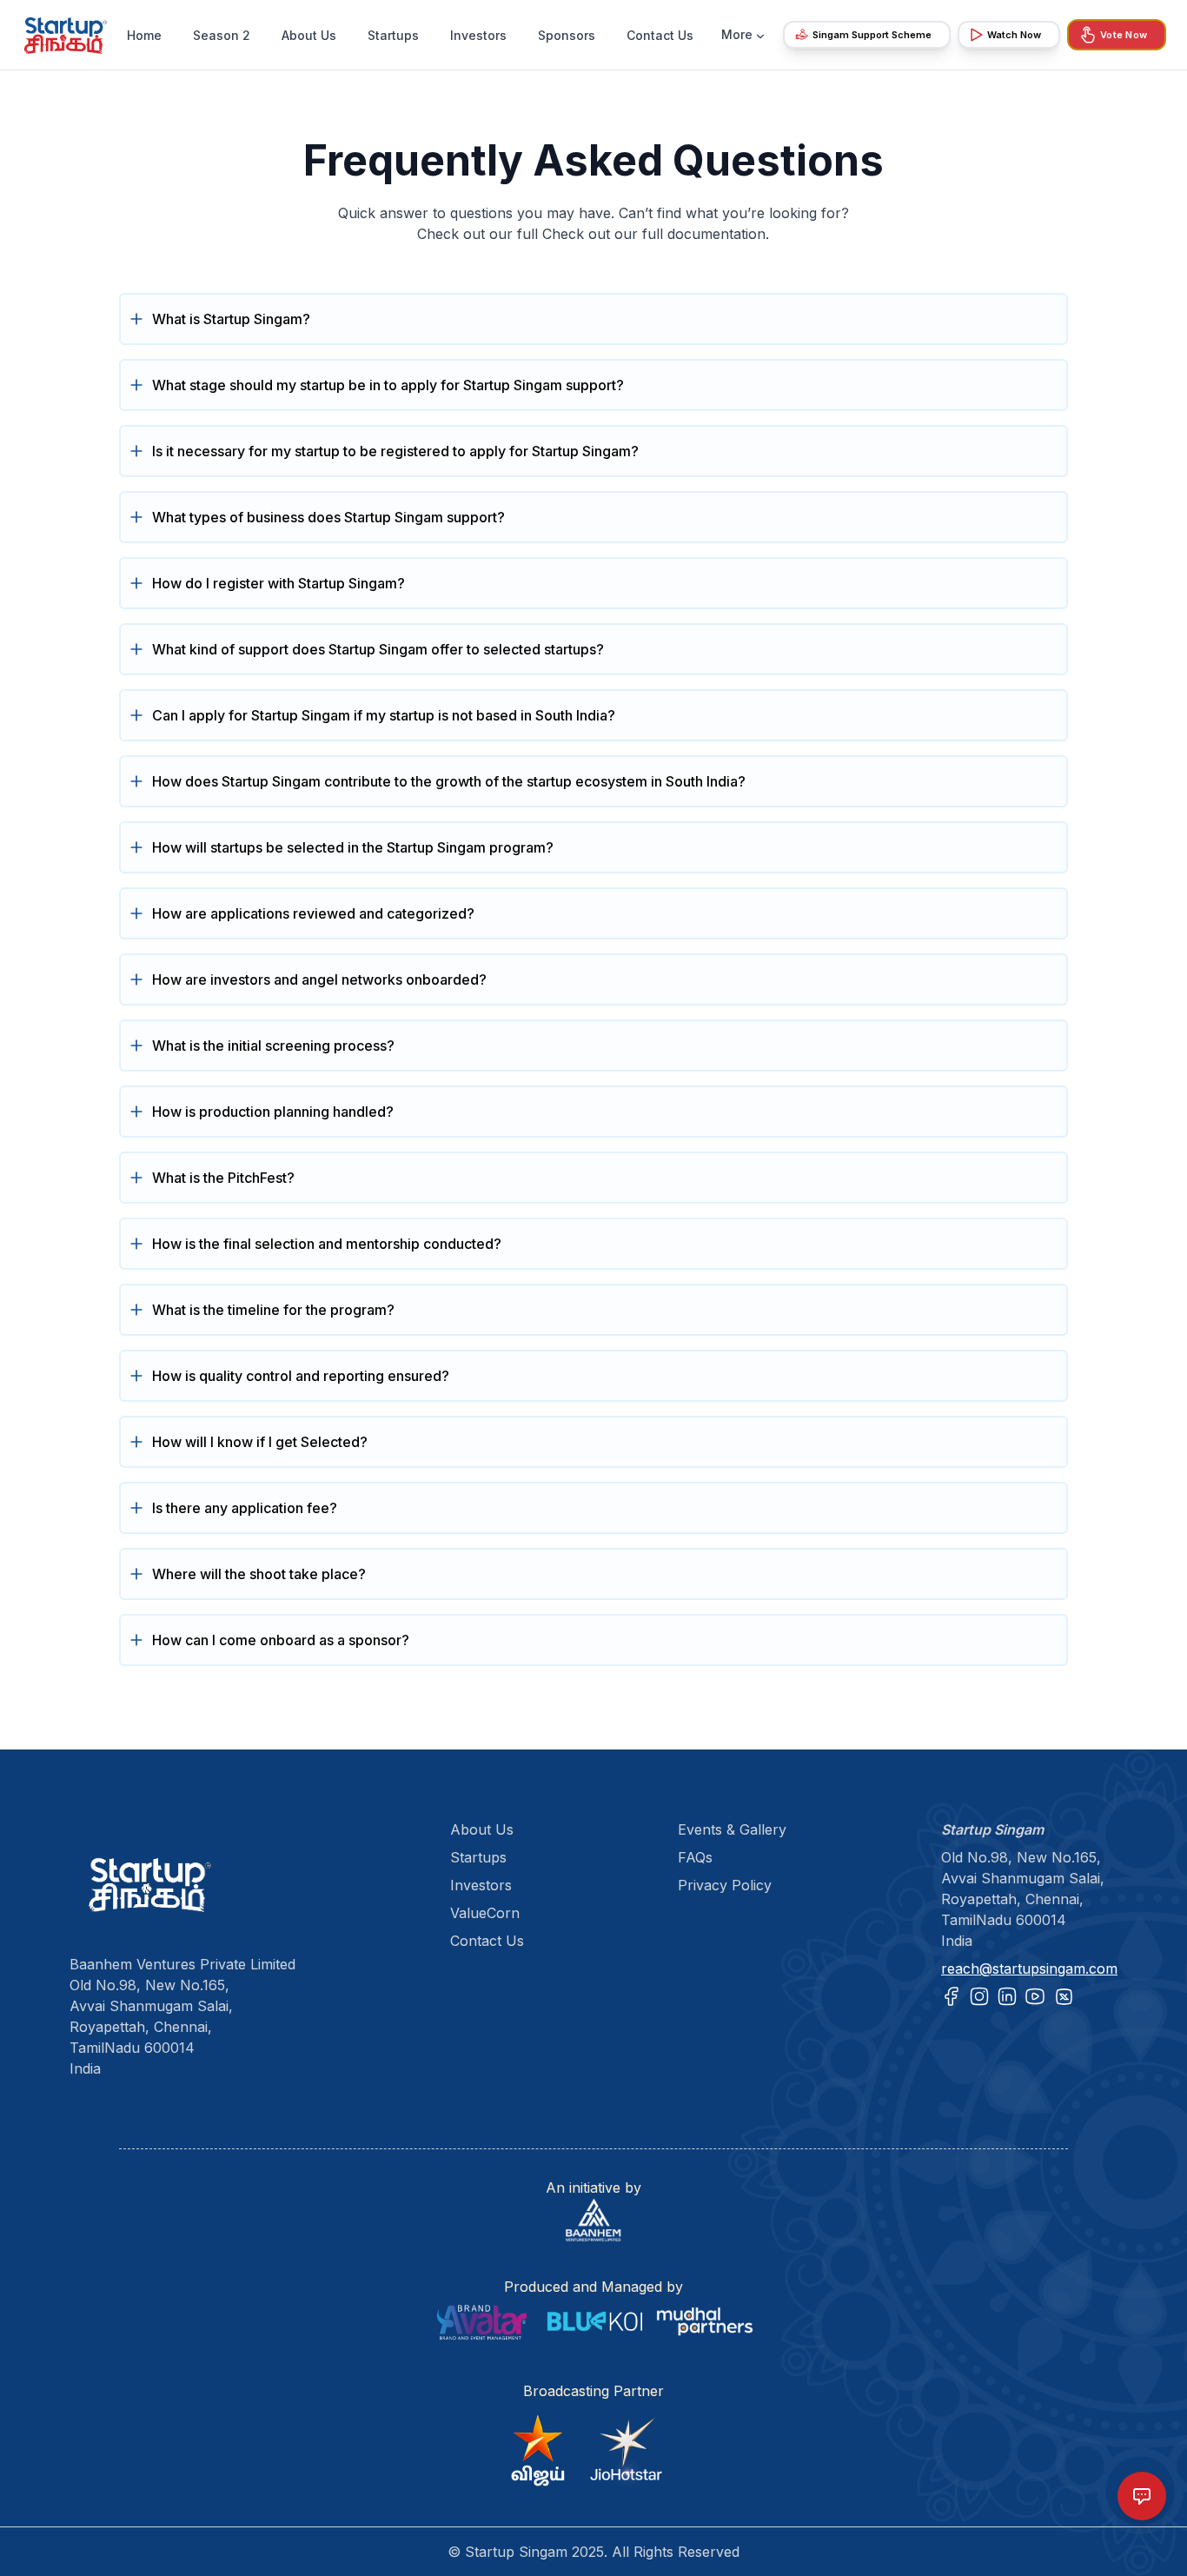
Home (144, 35)
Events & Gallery (732, 1829)
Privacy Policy (725, 1885)
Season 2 (222, 35)
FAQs (695, 1857)
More (737, 34)
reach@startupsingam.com (1029, 1969)
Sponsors (567, 35)
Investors (478, 35)
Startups (393, 35)
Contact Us (660, 35)
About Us (309, 35)
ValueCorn (485, 1913)
